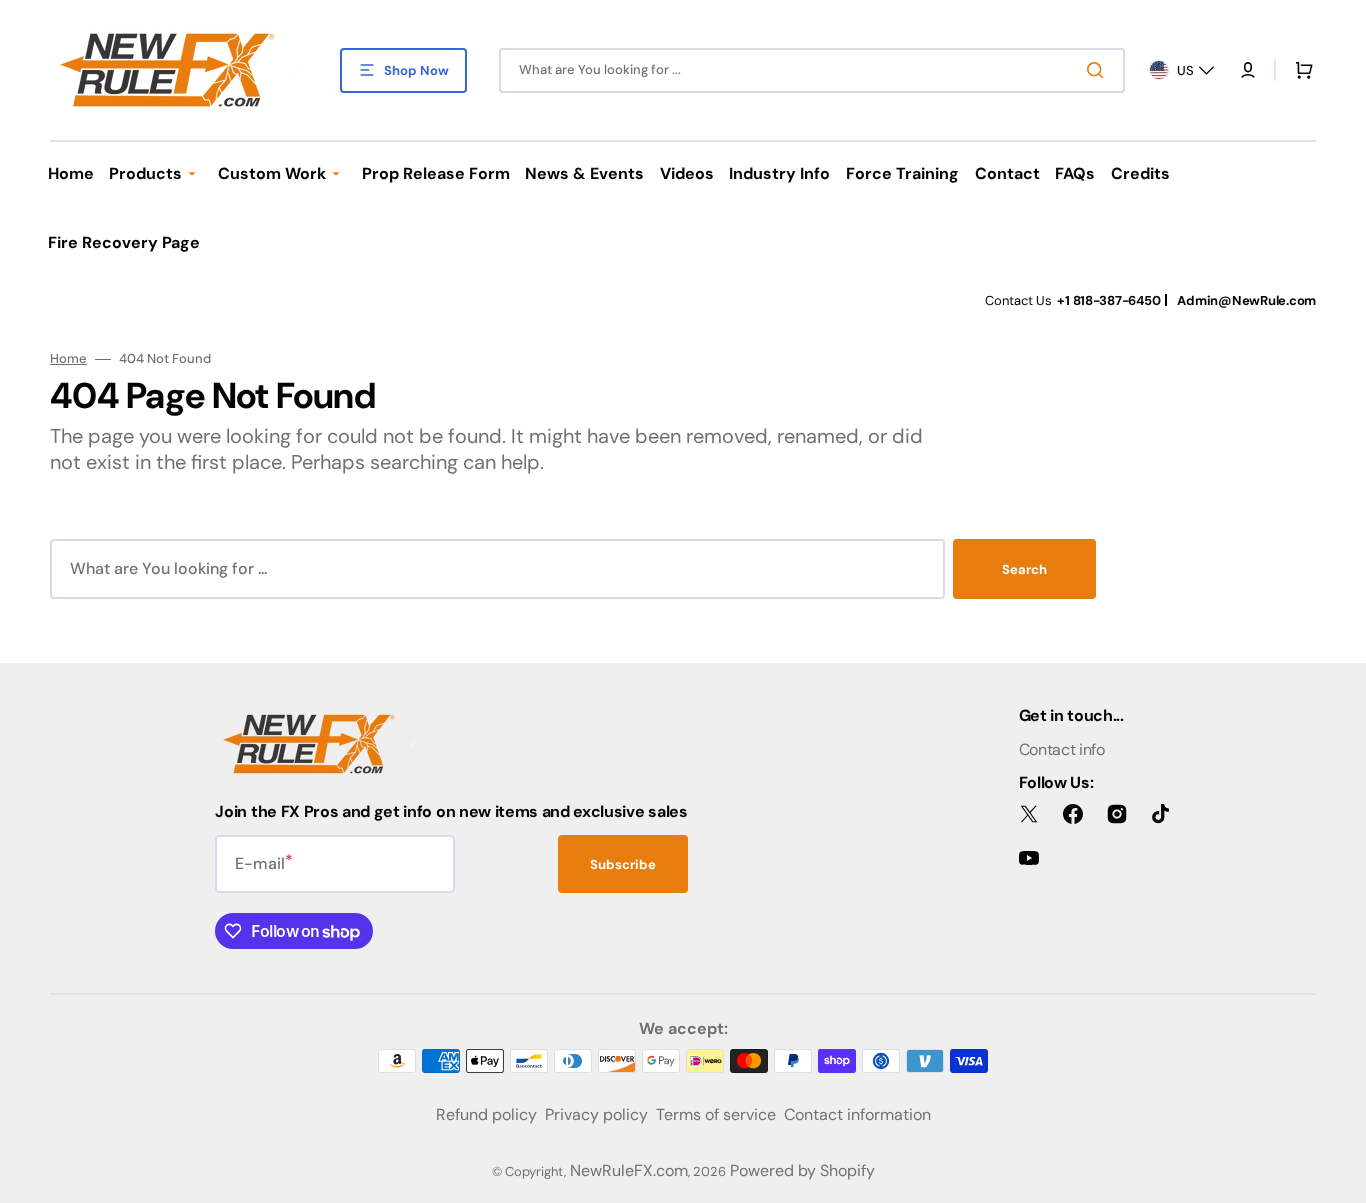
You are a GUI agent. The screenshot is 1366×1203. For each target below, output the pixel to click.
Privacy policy (596, 1114)
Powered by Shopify (802, 1170)
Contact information (857, 1114)
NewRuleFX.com (629, 1170)
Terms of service (716, 1114)
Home (68, 359)
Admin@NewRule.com (1246, 300)
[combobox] (812, 70)
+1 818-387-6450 (1108, 300)
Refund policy (486, 1114)
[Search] (1099, 70)
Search (1024, 569)
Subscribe (623, 864)
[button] (1248, 70)
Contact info (1062, 749)
